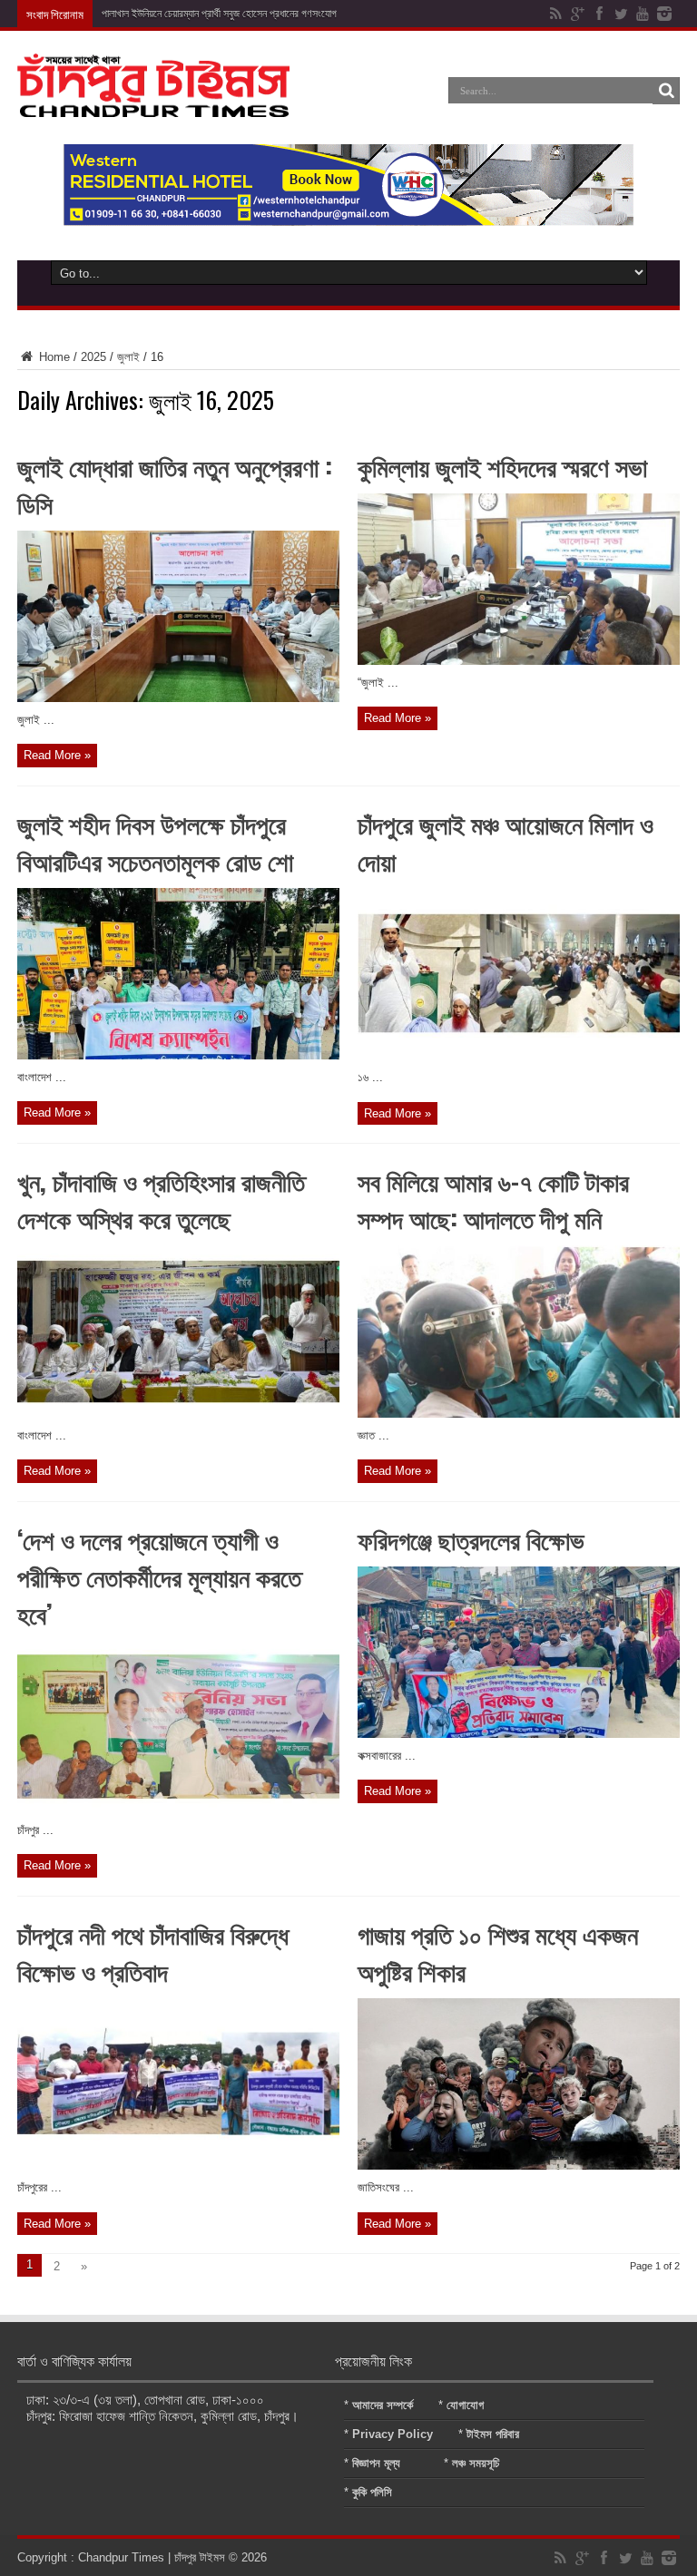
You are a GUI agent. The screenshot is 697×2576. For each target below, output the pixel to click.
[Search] (666, 91)
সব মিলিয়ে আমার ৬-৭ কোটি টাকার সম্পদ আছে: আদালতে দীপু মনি (493, 1199)
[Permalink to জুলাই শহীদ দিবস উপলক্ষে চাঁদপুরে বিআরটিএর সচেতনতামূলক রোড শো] (178, 1055)
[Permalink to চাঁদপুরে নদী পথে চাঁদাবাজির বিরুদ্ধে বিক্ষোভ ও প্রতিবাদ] (178, 2166)
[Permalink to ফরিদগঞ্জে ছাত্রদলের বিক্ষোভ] (519, 1734)
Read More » (57, 755)
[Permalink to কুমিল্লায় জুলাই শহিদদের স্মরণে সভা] (519, 661)
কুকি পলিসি (372, 2492)
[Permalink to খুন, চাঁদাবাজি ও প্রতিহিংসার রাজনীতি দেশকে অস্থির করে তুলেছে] (178, 1414)
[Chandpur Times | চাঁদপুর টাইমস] (153, 103)
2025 (93, 357)
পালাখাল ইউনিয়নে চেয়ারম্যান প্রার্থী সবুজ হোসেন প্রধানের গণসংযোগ (219, 14)
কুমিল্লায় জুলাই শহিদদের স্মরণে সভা (502, 466)
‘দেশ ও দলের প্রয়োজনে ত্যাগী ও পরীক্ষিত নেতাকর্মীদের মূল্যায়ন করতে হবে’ (159, 1576)
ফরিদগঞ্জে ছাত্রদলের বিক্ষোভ (471, 1539)
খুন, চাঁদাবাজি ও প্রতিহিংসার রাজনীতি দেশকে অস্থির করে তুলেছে (161, 1199)
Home (53, 357)
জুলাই (128, 357)
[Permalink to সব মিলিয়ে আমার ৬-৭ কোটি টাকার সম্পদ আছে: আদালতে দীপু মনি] (519, 1414)
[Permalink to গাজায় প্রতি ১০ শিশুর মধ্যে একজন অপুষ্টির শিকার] (519, 2166)
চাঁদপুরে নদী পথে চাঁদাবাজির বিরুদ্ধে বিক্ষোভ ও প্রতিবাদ (153, 1952)
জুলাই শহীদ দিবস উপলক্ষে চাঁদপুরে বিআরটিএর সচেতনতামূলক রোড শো (155, 842)
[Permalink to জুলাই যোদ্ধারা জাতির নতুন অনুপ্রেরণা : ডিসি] (178, 698)
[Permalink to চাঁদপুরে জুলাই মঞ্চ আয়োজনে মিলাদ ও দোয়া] (519, 1055)
